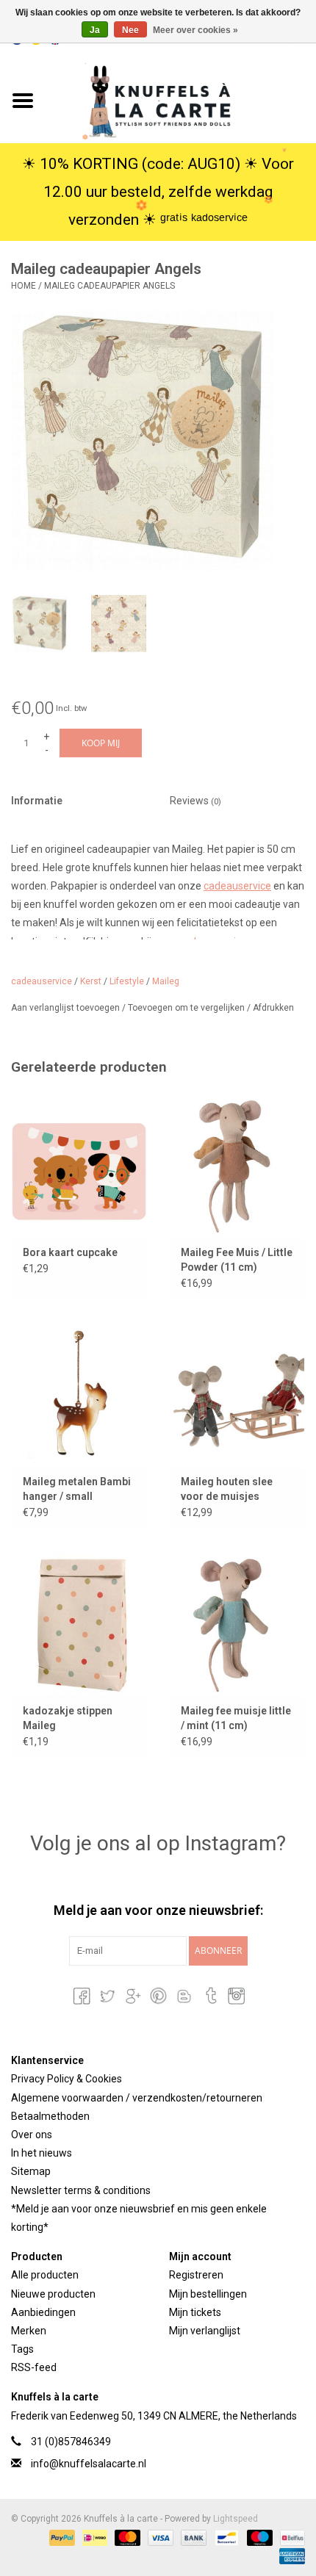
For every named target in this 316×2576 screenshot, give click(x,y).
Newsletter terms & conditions (81, 2190)
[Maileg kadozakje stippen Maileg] (79, 1623)
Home (24, 286)
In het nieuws (42, 2153)
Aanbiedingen (43, 2312)
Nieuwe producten (53, 2294)
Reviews (195, 801)
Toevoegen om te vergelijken (187, 1008)
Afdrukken (273, 1008)
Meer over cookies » (195, 30)
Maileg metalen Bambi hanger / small (77, 1489)
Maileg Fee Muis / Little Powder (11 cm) (237, 1260)
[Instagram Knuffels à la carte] (235, 1996)
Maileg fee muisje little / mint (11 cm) (236, 1718)
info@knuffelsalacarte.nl (89, 2464)
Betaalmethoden (50, 2116)
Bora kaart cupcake (70, 1252)
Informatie (37, 801)
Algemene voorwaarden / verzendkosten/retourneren (137, 2098)
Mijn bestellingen (208, 2294)
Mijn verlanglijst (205, 2331)
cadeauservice (237, 886)
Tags (22, 2349)
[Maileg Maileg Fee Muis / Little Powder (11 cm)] (237, 1165)
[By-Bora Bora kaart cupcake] (79, 1165)
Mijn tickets (195, 2312)
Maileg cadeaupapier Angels (109, 286)
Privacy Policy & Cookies (67, 2079)
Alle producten (45, 2275)
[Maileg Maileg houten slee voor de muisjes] (237, 1394)
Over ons (32, 2135)
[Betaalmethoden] (61, 2537)
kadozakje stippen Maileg (68, 1718)
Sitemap (31, 2171)
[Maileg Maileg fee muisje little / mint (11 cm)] (237, 1623)
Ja (95, 30)
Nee (130, 30)
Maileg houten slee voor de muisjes (227, 1489)
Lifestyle (127, 981)
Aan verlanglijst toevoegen (67, 1008)
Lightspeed (236, 2519)
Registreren (196, 2275)
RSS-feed (34, 2367)
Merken (29, 2331)
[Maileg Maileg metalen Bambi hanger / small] (79, 1394)
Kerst (91, 981)
